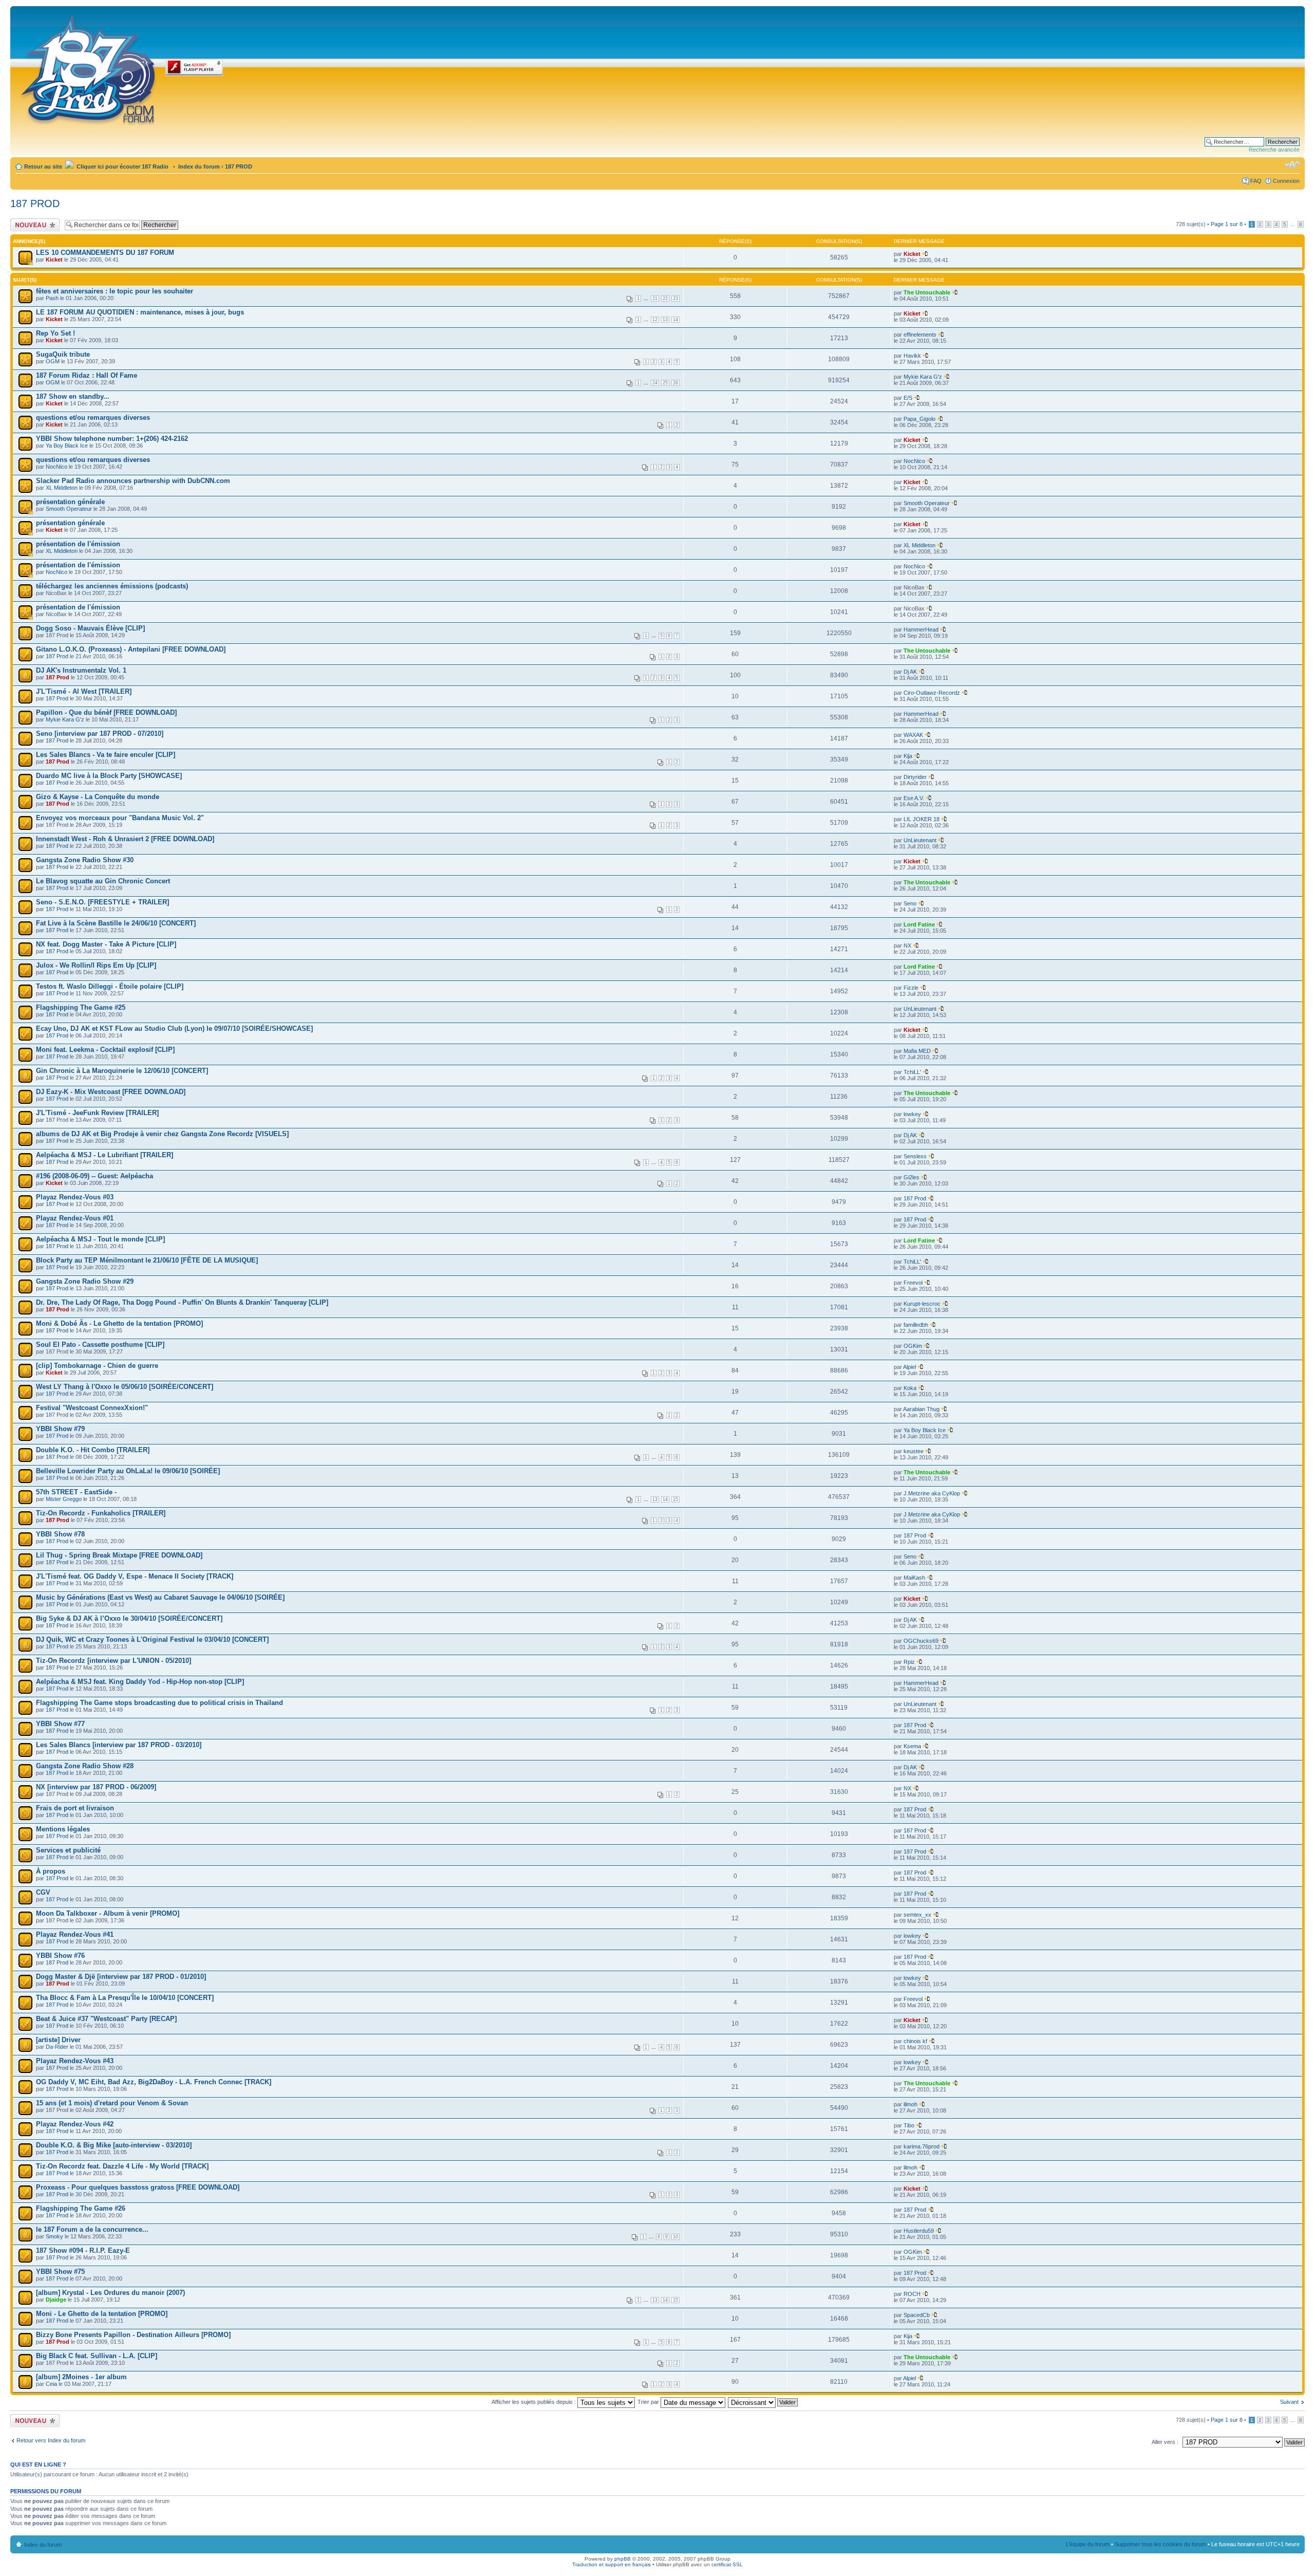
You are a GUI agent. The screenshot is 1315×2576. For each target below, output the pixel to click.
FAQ (1256, 181)
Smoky (54, 2236)
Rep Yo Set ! (55, 333)
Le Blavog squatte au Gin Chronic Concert (103, 881)
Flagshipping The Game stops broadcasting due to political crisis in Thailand (159, 1703)
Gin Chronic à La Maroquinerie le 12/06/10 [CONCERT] (122, 1071)
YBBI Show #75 (60, 2272)
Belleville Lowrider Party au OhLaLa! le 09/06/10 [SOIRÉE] (128, 1471)
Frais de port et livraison (75, 1808)
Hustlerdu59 (919, 2231)
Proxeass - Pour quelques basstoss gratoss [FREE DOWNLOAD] (138, 2187)
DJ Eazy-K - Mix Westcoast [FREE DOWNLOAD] (111, 1092)
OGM (53, 361)
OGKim (913, 1346)
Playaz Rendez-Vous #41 (75, 1934)
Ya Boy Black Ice (67, 446)
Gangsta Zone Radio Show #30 (85, 860)
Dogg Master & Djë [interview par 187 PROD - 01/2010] (121, 1977)
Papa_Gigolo (919, 419)
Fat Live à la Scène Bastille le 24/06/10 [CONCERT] (116, 923)
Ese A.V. (914, 798)
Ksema (912, 1746)
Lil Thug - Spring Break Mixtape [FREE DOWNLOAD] (119, 1555)
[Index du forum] (89, 68)
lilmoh (910, 2104)
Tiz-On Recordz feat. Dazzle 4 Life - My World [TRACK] (122, 2166)
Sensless (915, 1156)
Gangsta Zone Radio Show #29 (85, 1281)
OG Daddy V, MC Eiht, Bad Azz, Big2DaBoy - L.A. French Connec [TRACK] (154, 2082)
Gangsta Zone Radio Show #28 (85, 1766)
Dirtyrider (915, 777)
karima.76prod (922, 2146)
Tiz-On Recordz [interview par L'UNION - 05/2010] (114, 1661)
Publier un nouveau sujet (34, 225)
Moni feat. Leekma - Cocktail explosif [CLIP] (105, 1050)
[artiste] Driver (58, 2040)
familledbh (916, 1325)
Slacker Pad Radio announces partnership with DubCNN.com (133, 481)
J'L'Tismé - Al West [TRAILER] (84, 691)
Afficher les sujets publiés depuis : (534, 2402)
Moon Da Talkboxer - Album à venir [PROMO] (108, 1913)
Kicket (54, 260)
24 (655, 383)
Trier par (649, 2402)
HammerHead (921, 629)
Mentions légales (63, 1829)
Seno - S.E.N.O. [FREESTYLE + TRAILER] (102, 902)
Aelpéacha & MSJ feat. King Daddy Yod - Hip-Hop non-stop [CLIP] (140, 1682)
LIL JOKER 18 (922, 819)
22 (665, 299)
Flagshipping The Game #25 (81, 1007)
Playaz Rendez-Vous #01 (75, 1218)
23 (675, 299)
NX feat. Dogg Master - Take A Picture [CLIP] (106, 944)
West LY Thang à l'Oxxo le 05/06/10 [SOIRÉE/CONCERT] (125, 1387)
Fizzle (911, 988)
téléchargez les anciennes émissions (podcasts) (112, 586)
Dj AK (910, 672)
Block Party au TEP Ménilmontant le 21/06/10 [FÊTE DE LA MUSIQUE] (147, 1260)
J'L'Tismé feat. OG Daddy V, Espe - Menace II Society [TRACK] (135, 1576)
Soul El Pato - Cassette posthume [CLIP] (100, 1345)
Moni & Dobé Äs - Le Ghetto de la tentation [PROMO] (119, 1323)
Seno (910, 903)
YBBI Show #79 (60, 1429)
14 (675, 320)
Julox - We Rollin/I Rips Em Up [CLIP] (96, 965)
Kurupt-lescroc (922, 1304)
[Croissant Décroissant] (763, 2402)
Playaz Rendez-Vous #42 (75, 2124)
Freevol (913, 1283)
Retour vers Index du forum (51, 2440)
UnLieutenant (920, 840)
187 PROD (239, 166)
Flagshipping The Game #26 (81, 2208)
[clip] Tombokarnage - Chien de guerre (97, 1366)
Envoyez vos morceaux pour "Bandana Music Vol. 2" (120, 818)
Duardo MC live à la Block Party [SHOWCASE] (109, 776)
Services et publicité (68, 1850)
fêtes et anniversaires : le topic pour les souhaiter (115, 291)
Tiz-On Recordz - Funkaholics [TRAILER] (101, 1513)
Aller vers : (1165, 2442)
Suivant (1289, 2402)
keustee (914, 1451)
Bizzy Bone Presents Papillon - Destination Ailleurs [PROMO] (133, 2335)
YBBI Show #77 (60, 1724)
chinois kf (915, 2041)
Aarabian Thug (921, 1409)
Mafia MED (917, 1051)
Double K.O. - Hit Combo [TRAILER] (93, 1450)
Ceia (51, 2384)
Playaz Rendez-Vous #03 (75, 1197)
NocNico (57, 467)
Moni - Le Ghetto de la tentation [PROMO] (102, 2314)
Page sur (1227, 224)
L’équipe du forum (1088, 2544)
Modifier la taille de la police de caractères (1292, 164)
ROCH (912, 2294)
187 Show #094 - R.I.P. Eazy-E (83, 2250)
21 (655, 299)
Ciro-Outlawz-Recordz (932, 693)
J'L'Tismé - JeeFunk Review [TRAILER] (97, 1113)
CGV (43, 1892)
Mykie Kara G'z (923, 377)
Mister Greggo (64, 1499)
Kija (908, 756)
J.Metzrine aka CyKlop (932, 1493)
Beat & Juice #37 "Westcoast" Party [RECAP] (106, 2019)
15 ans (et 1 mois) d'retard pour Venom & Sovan (112, 2103)
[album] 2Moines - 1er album (81, 2377)
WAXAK (913, 735)
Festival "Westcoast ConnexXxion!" (92, 1408)
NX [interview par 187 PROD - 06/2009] (96, 1787)
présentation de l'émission (78, 544)
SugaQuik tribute (63, 354)
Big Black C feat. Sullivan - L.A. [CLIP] (97, 2356)
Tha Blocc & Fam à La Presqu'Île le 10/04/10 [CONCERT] (125, 1998)
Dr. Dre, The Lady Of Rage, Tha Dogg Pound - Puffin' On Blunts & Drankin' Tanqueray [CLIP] (182, 1302)
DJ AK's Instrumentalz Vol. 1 (81, 670)
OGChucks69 (921, 1641)
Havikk (912, 356)
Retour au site (43, 166)
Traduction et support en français (612, 2564)
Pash (52, 298)
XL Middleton (62, 488)
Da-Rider (57, 2047)
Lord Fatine (919, 924)
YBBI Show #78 (60, 1534)
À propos (51, 1871)
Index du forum (199, 166)
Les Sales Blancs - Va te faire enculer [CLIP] (106, 755)
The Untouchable (927, 292)
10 (675, 2237)
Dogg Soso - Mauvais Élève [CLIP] (90, 628)
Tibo (909, 2125)
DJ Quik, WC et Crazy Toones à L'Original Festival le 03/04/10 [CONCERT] (152, 1639)
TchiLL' (912, 1072)
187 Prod (57, 656)
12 (655, 320)
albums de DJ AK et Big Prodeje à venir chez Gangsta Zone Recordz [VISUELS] (162, 1134)
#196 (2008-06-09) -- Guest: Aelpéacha (95, 1176)
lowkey (912, 1114)
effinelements (920, 335)
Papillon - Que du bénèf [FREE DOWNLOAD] (106, 712)
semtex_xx (917, 1915)
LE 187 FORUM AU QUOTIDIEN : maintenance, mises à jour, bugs (140, 312)
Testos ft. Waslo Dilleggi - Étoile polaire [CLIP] (110, 986)
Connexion (1286, 181)
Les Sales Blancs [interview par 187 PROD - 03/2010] (119, 1745)
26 (675, 383)
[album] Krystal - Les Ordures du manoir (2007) (110, 2293)
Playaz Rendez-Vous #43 (75, 2061)
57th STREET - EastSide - (76, 1492)
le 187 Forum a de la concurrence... (92, 2229)
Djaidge (56, 2300)
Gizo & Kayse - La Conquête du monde (98, 797)
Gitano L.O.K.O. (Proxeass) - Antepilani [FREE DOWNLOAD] (131, 649)
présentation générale (70, 502)
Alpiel (909, 1367)
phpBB (623, 2559)
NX (907, 946)
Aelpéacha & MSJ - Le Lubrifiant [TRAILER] (105, 1155)
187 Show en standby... (73, 396)
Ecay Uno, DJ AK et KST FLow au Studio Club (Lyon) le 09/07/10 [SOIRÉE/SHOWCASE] (174, 1028)
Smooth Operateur (69, 509)
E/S (908, 398)
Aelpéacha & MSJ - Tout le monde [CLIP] (100, 1239)
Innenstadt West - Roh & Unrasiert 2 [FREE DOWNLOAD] (125, 839)
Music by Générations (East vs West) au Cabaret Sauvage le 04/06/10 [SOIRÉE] (160, 1597)
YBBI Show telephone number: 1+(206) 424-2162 (112, 439)
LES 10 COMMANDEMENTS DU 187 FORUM (105, 253)
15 (675, 1499)
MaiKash (914, 1578)
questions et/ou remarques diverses (93, 418)
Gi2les (912, 1177)
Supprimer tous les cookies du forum (1160, 2544)
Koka (910, 1388)
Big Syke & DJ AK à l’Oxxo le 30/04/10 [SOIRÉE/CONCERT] (129, 1618)
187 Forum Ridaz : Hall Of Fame (87, 375)
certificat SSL (727, 2564)
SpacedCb (917, 2315)
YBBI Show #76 (60, 1956)
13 (665, 320)
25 (665, 383)
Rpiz (909, 1662)
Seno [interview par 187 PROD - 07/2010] (100, 734)
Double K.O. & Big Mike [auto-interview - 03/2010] (114, 2145)
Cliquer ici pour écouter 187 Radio (122, 166)
